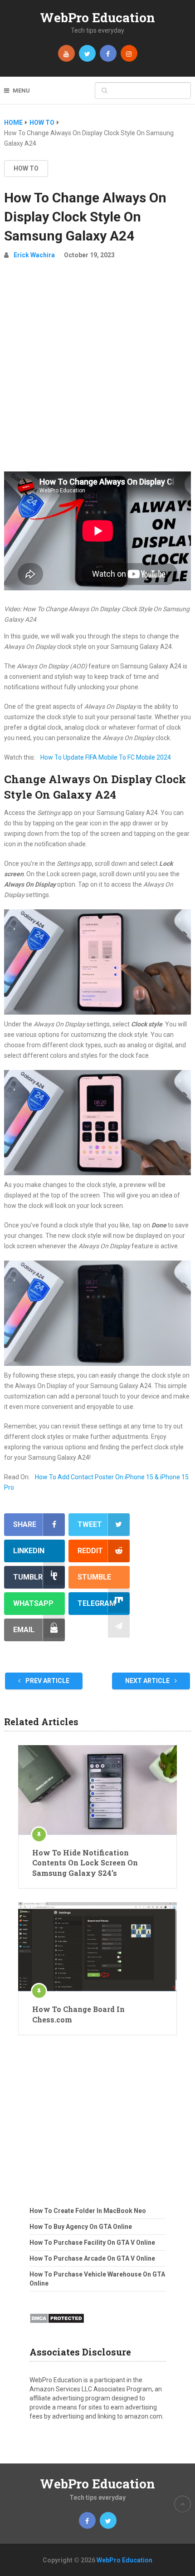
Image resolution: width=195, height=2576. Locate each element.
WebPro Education (97, 17)
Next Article (148, 1681)
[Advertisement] (97, 369)
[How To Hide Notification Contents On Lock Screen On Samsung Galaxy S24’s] (97, 1790)
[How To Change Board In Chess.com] (97, 1947)
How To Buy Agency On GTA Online (81, 2227)
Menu (21, 91)
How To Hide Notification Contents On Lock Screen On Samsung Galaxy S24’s (85, 1863)
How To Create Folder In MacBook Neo (88, 2211)
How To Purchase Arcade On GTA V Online (92, 2258)
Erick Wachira (34, 255)
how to (26, 168)
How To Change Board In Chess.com (78, 2014)
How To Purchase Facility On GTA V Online (92, 2242)
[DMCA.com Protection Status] (57, 2326)
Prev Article (47, 1681)
